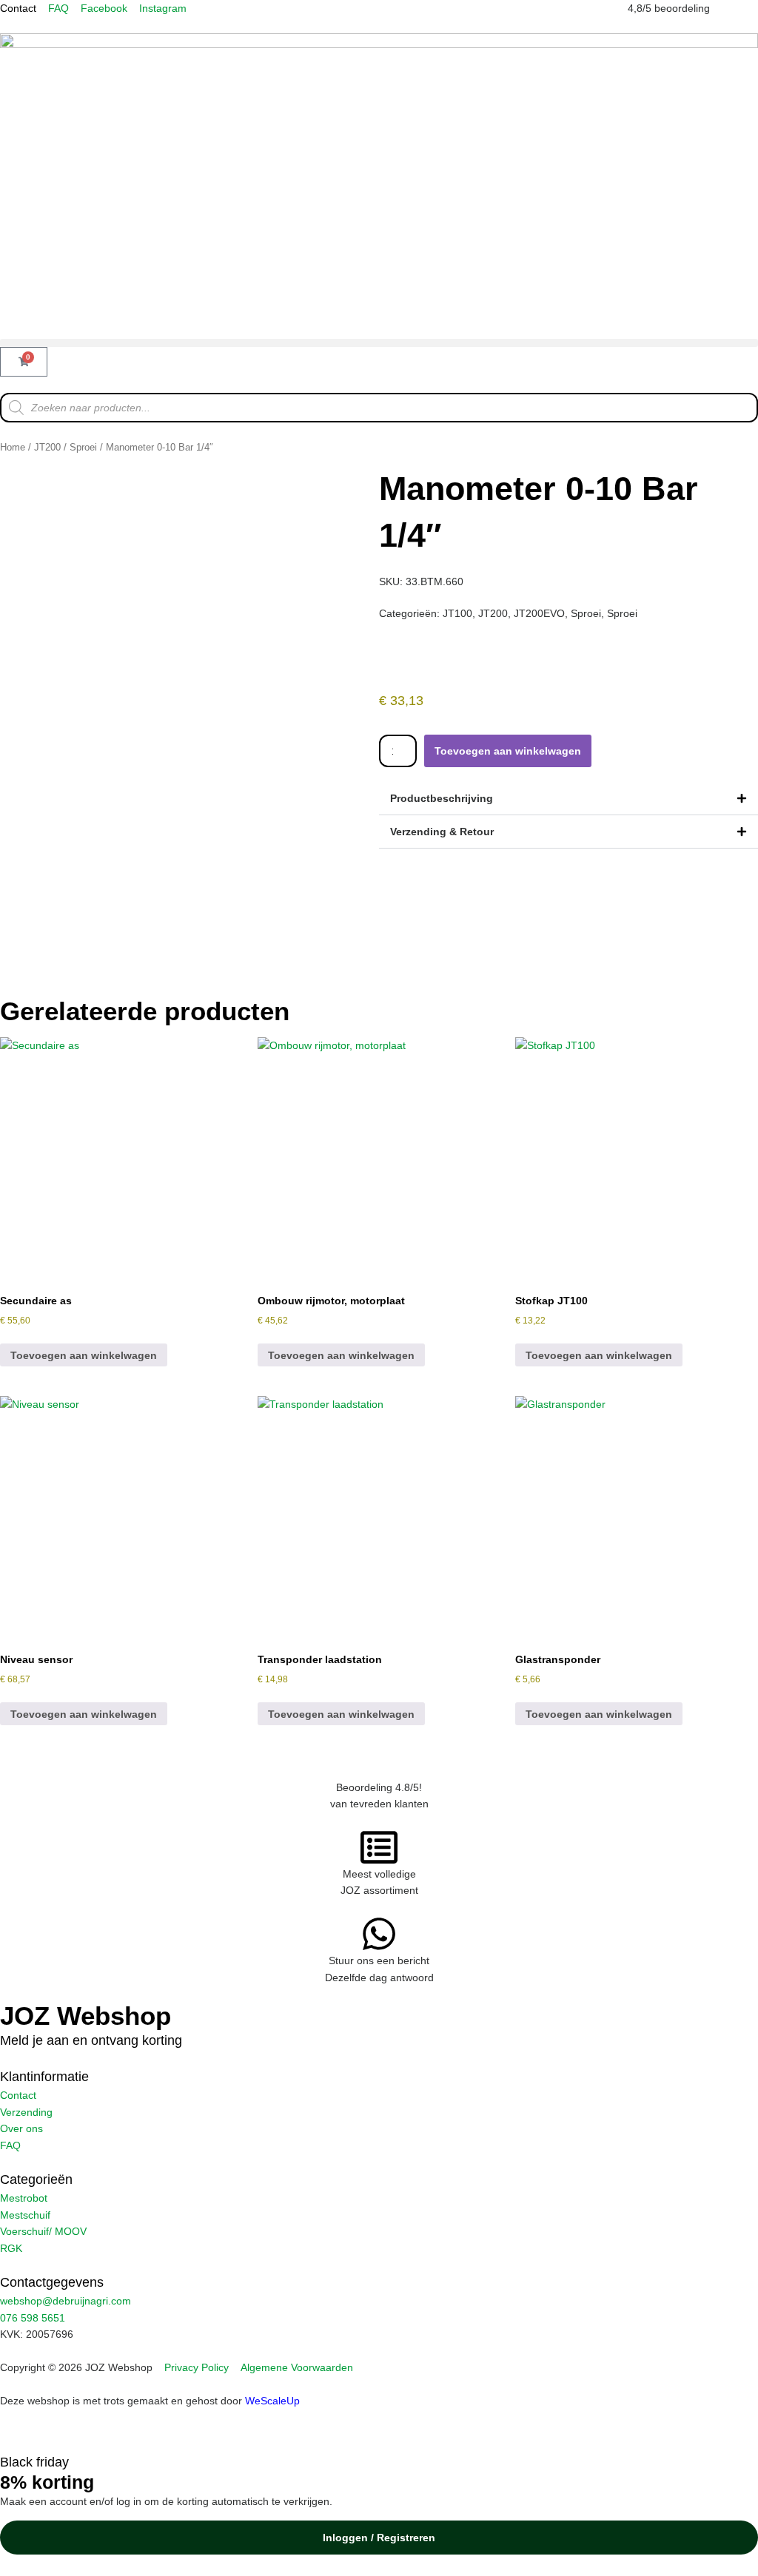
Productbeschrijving (442, 798)
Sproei (83, 447)
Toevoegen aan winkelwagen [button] (84, 1355)
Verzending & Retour (442, 832)
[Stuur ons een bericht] (379, 1934)
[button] (379, 343)
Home (13, 447)
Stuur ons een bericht (379, 1960)
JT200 (47, 447)
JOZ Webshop (85, 2016)
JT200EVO (539, 613)
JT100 (457, 613)
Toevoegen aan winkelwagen (508, 751)
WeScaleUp (272, 2401)
